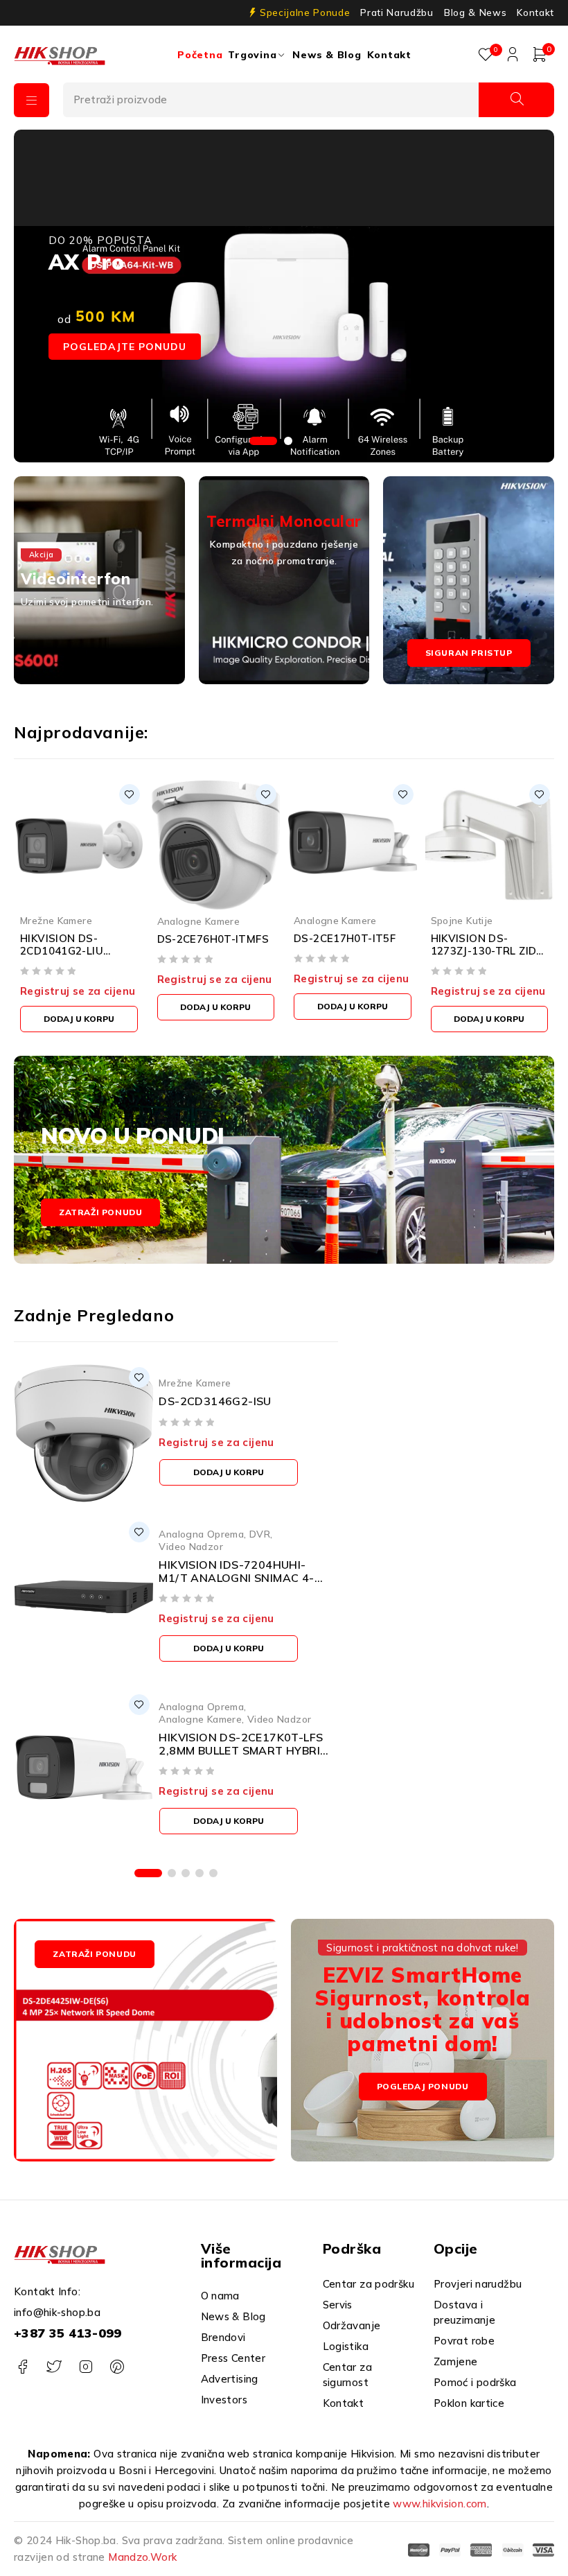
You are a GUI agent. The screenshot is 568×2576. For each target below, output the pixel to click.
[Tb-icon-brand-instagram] (86, 2367)
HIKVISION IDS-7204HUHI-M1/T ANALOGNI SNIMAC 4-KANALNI (236, 1578)
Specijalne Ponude (305, 12)
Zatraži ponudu (100, 1212)
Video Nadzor (191, 1546)
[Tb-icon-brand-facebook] (23, 2367)
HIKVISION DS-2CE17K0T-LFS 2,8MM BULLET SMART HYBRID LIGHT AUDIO (243, 1750)
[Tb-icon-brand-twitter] (54, 2367)
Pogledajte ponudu (125, 347)
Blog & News (475, 12)
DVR (260, 1534)
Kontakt (535, 12)
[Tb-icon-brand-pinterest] (117, 2367)
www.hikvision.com (440, 2504)
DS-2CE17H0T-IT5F (345, 938)
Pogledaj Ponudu (423, 2087)
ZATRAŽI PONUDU (94, 1954)
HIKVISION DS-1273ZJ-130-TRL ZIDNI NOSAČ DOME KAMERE (489, 957)
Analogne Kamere (199, 921)
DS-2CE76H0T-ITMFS (213, 939)
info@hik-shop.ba (57, 2312)
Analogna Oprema (201, 1534)
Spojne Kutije (462, 920)
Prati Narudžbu (397, 12)
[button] (79, 1019)
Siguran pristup (469, 653)
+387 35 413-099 (68, 2333)
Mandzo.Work (142, 2557)
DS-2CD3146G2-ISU (215, 1401)
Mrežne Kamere (56, 920)
